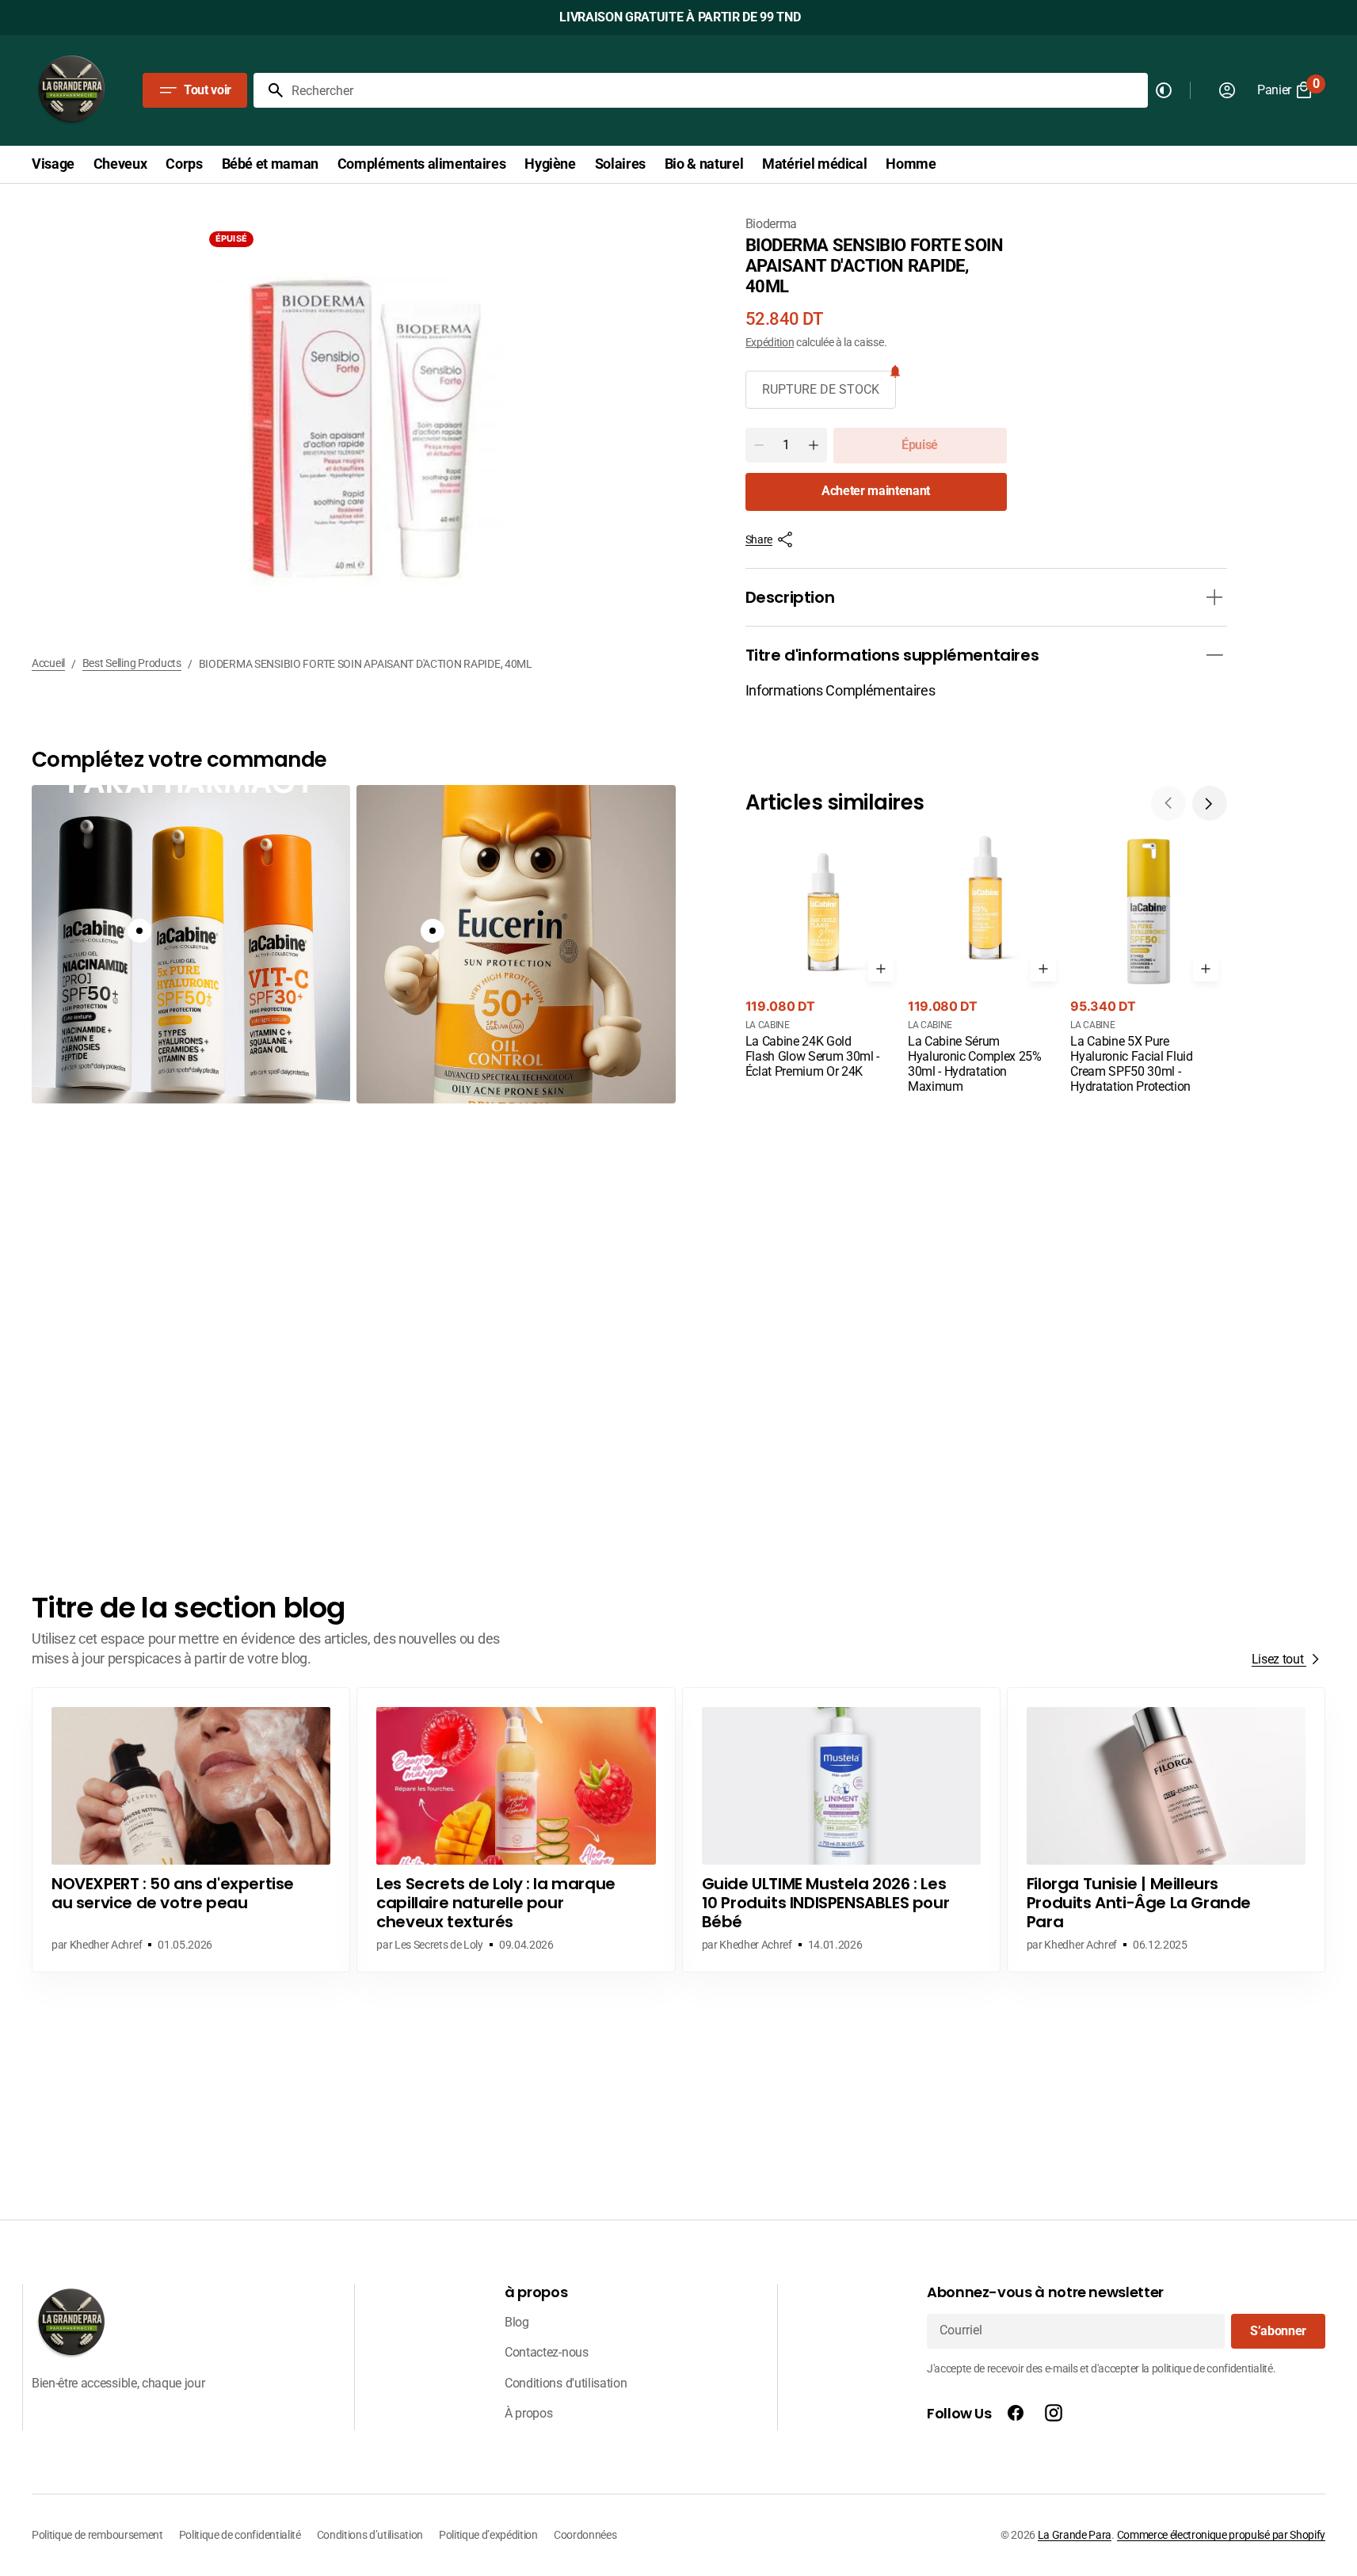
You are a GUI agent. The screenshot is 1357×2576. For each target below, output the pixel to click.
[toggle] (1214, 597)
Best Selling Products (132, 663)
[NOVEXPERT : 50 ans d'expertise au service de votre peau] (191, 1830)
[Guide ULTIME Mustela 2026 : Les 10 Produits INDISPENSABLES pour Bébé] (841, 1830)
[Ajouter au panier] (881, 969)
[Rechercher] (269, 90)
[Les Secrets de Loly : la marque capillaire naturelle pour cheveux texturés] (516, 1830)
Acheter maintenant (876, 491)
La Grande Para (1075, 2535)
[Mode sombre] (1164, 90)
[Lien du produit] (823, 958)
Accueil (48, 663)
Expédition (770, 342)
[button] (1210, 803)
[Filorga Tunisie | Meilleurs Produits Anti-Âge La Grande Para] (1166, 1830)
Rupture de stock (821, 389)
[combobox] (717, 90)
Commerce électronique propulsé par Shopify (1221, 2535)
